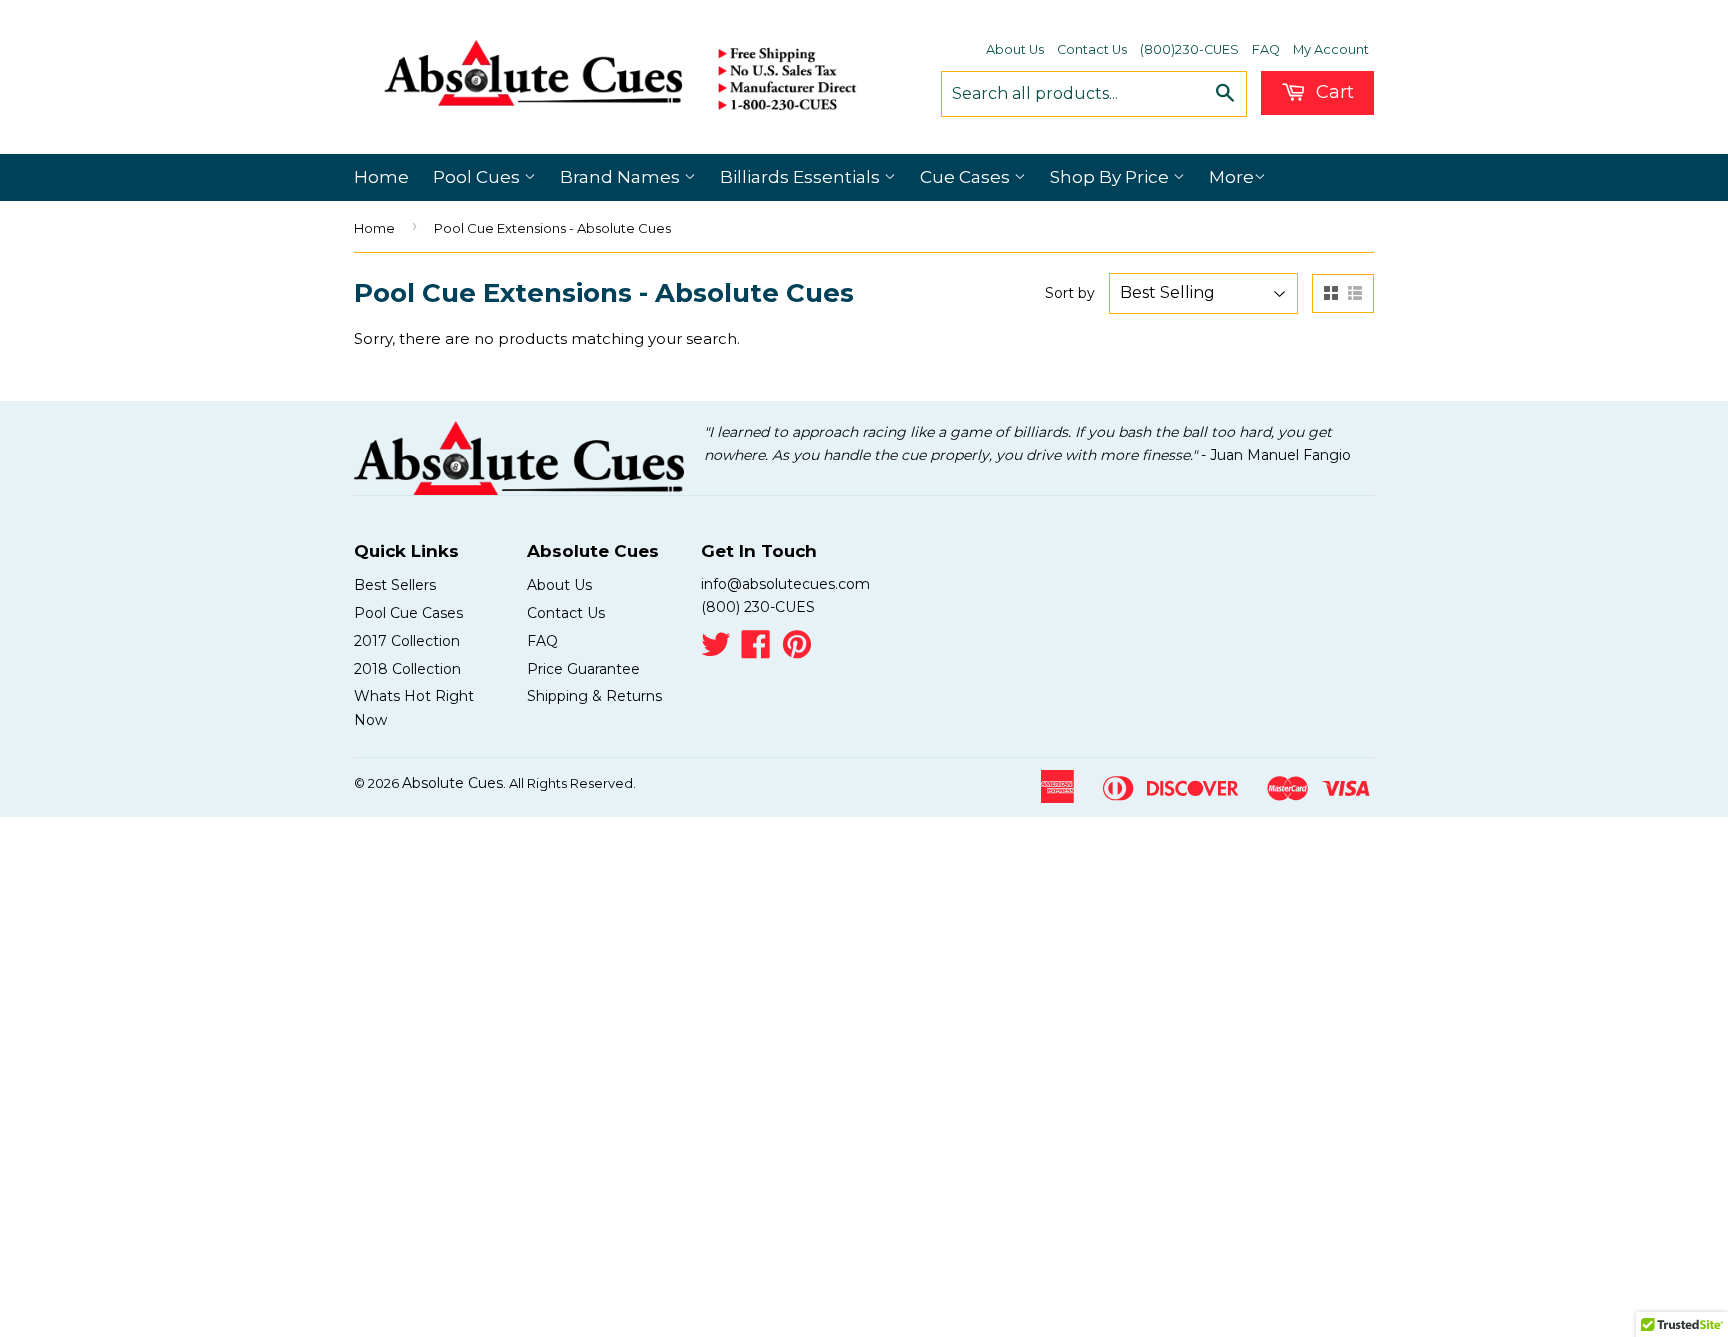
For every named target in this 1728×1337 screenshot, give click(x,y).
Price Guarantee (583, 669)
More (1231, 177)
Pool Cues (478, 177)
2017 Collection (407, 641)
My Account (1331, 49)
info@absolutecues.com (785, 584)
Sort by (1070, 293)
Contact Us (1092, 49)
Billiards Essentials (802, 177)
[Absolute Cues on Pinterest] (797, 651)
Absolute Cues (452, 783)
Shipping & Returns (594, 696)
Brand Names (622, 177)
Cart (1332, 92)
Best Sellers (395, 585)
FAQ (1266, 49)
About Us (1015, 49)
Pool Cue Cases (408, 613)
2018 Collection (407, 669)
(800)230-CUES (1189, 49)
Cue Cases (967, 177)
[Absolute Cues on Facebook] (756, 651)
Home (381, 177)
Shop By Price (1111, 177)
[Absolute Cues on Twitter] (716, 651)
